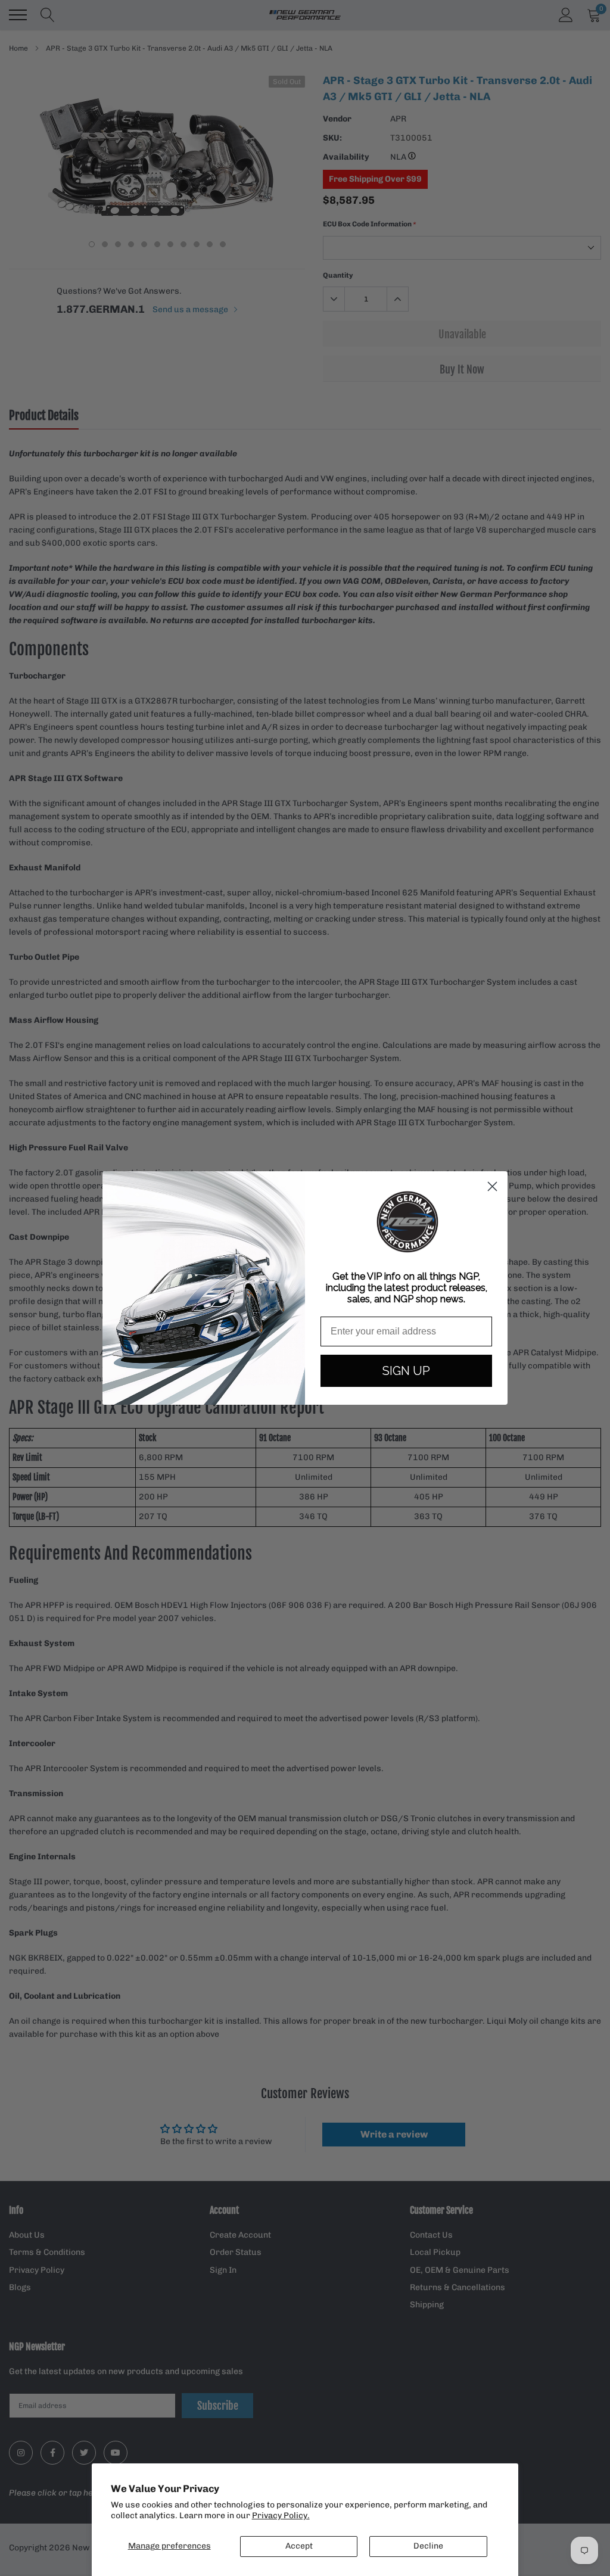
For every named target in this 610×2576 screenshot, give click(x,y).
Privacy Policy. (281, 2516)
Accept (299, 2546)
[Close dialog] (492, 1186)
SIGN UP (406, 1371)
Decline (428, 2546)
